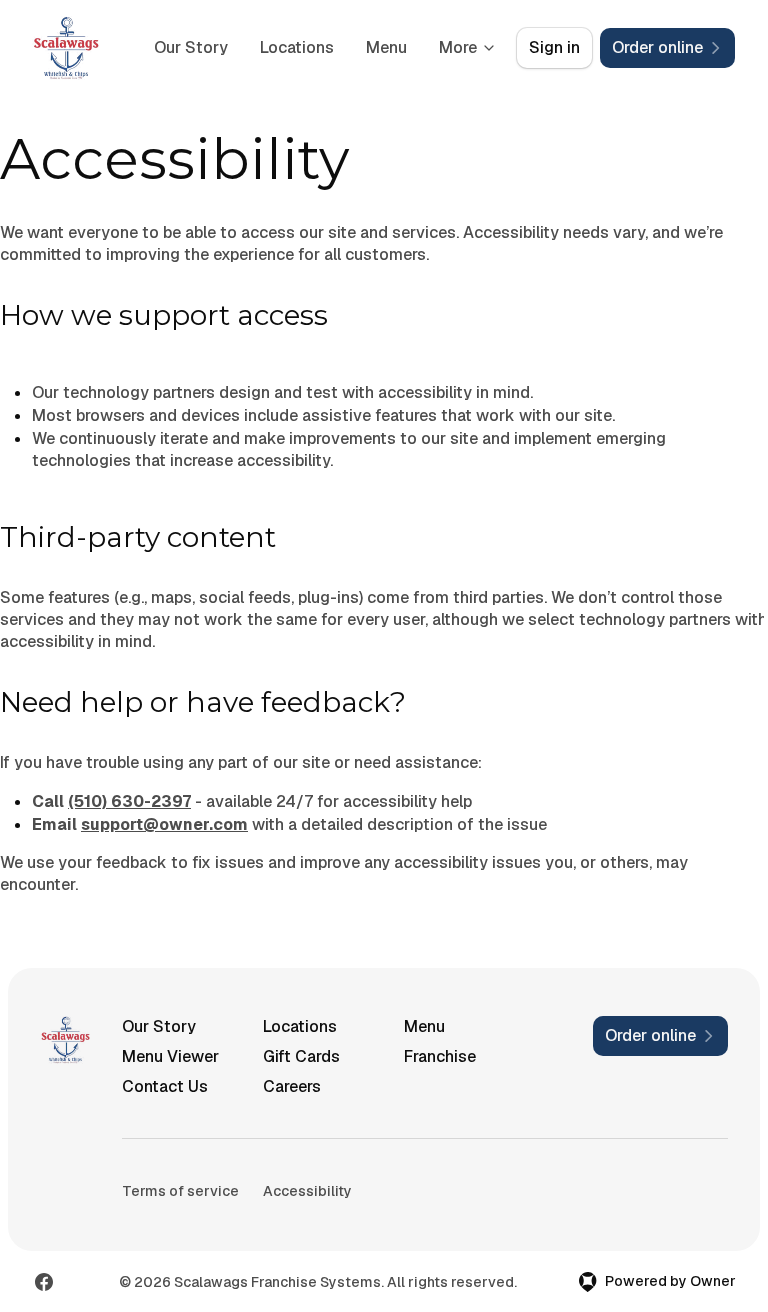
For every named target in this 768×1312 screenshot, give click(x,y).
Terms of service (180, 1191)
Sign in (554, 47)
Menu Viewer (170, 1056)
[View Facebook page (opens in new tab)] (44, 1282)
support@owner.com (164, 824)
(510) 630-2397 (129, 801)
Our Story (191, 47)
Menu (386, 47)
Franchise (440, 1056)
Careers (292, 1086)
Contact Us (165, 1086)
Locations (297, 47)
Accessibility (307, 1191)
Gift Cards (301, 1056)
